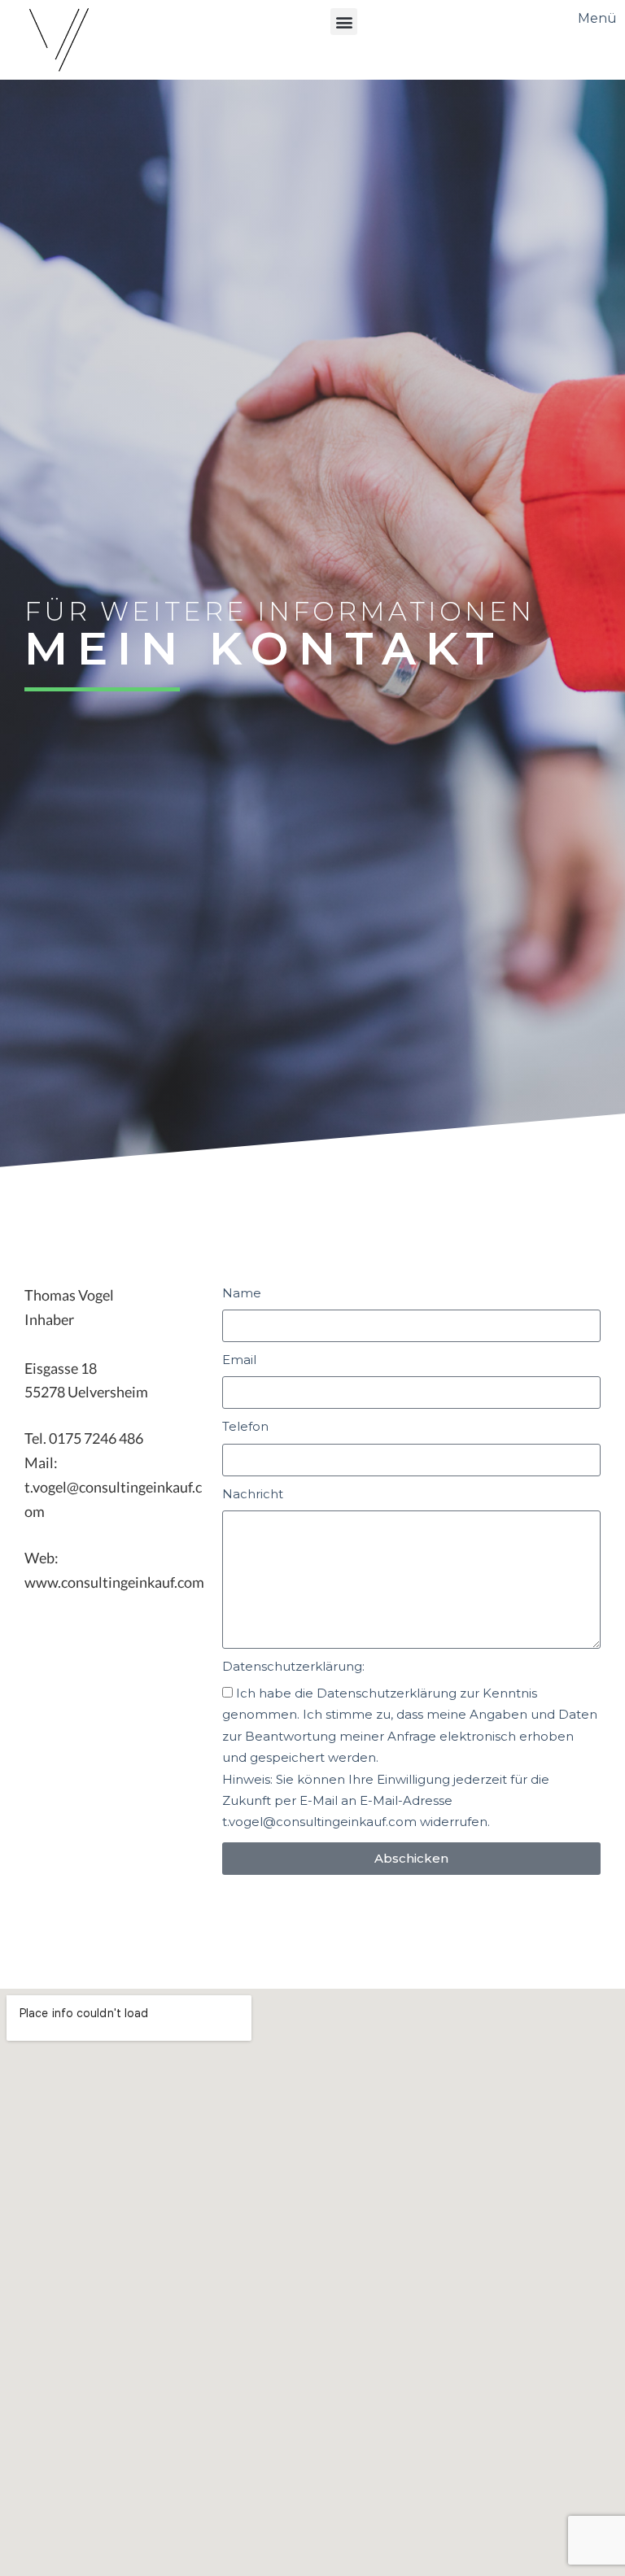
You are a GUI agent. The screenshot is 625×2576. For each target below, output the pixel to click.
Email (239, 1360)
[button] (344, 22)
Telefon (245, 1426)
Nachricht (253, 1494)
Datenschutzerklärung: (293, 1666)
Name (242, 1293)
